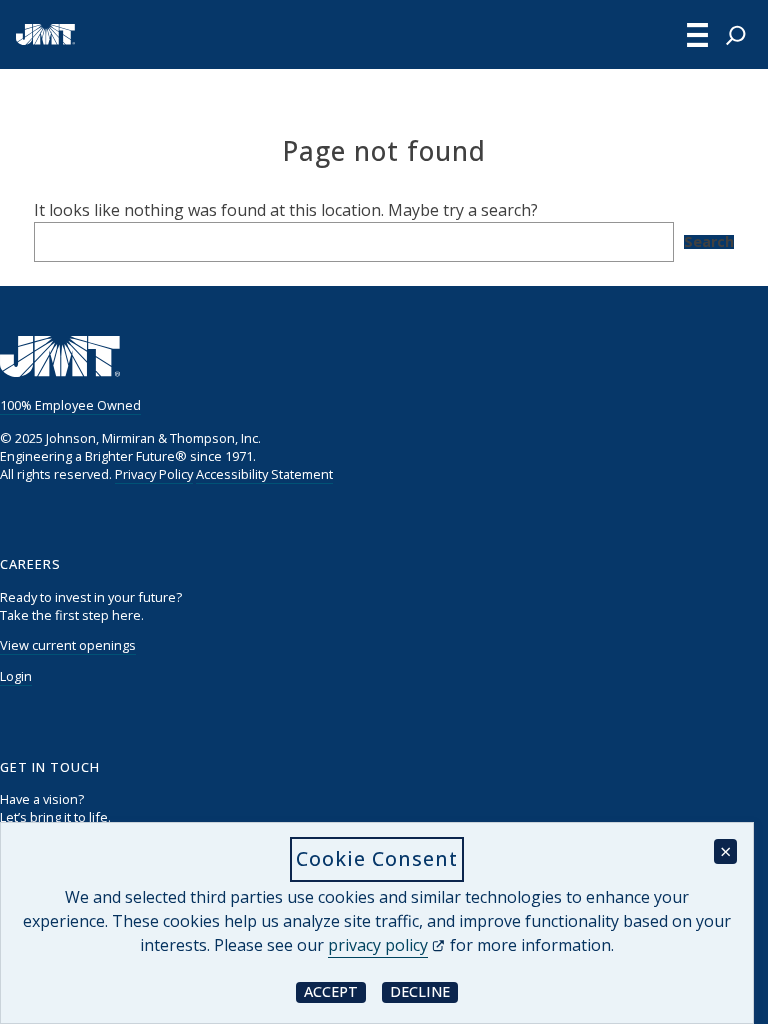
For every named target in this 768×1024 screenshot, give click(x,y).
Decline (424, 991)
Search (709, 242)
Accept (335, 991)
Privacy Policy (154, 474)
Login (16, 676)
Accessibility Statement (264, 474)
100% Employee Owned (70, 405)
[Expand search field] (736, 35)
